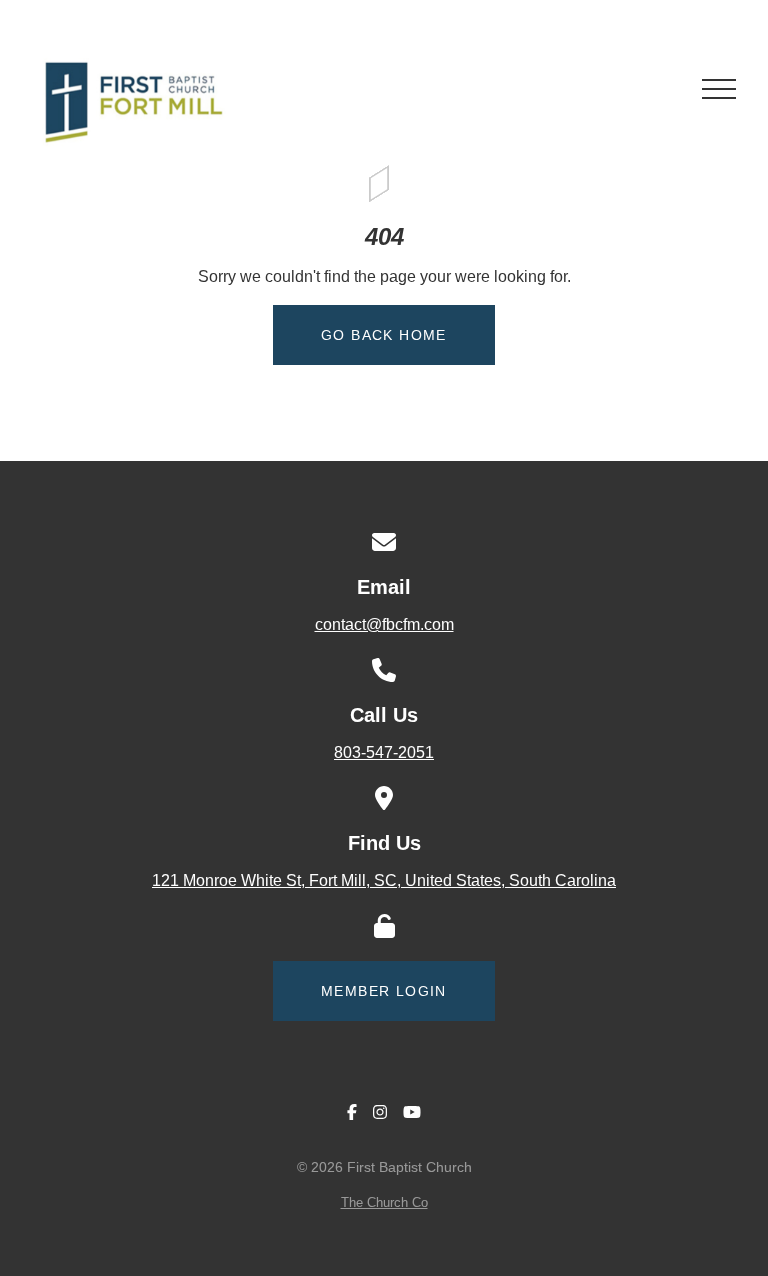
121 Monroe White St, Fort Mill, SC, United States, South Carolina (384, 880)
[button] (719, 89)
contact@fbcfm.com (384, 624)
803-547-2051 (384, 752)
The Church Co (384, 1202)
